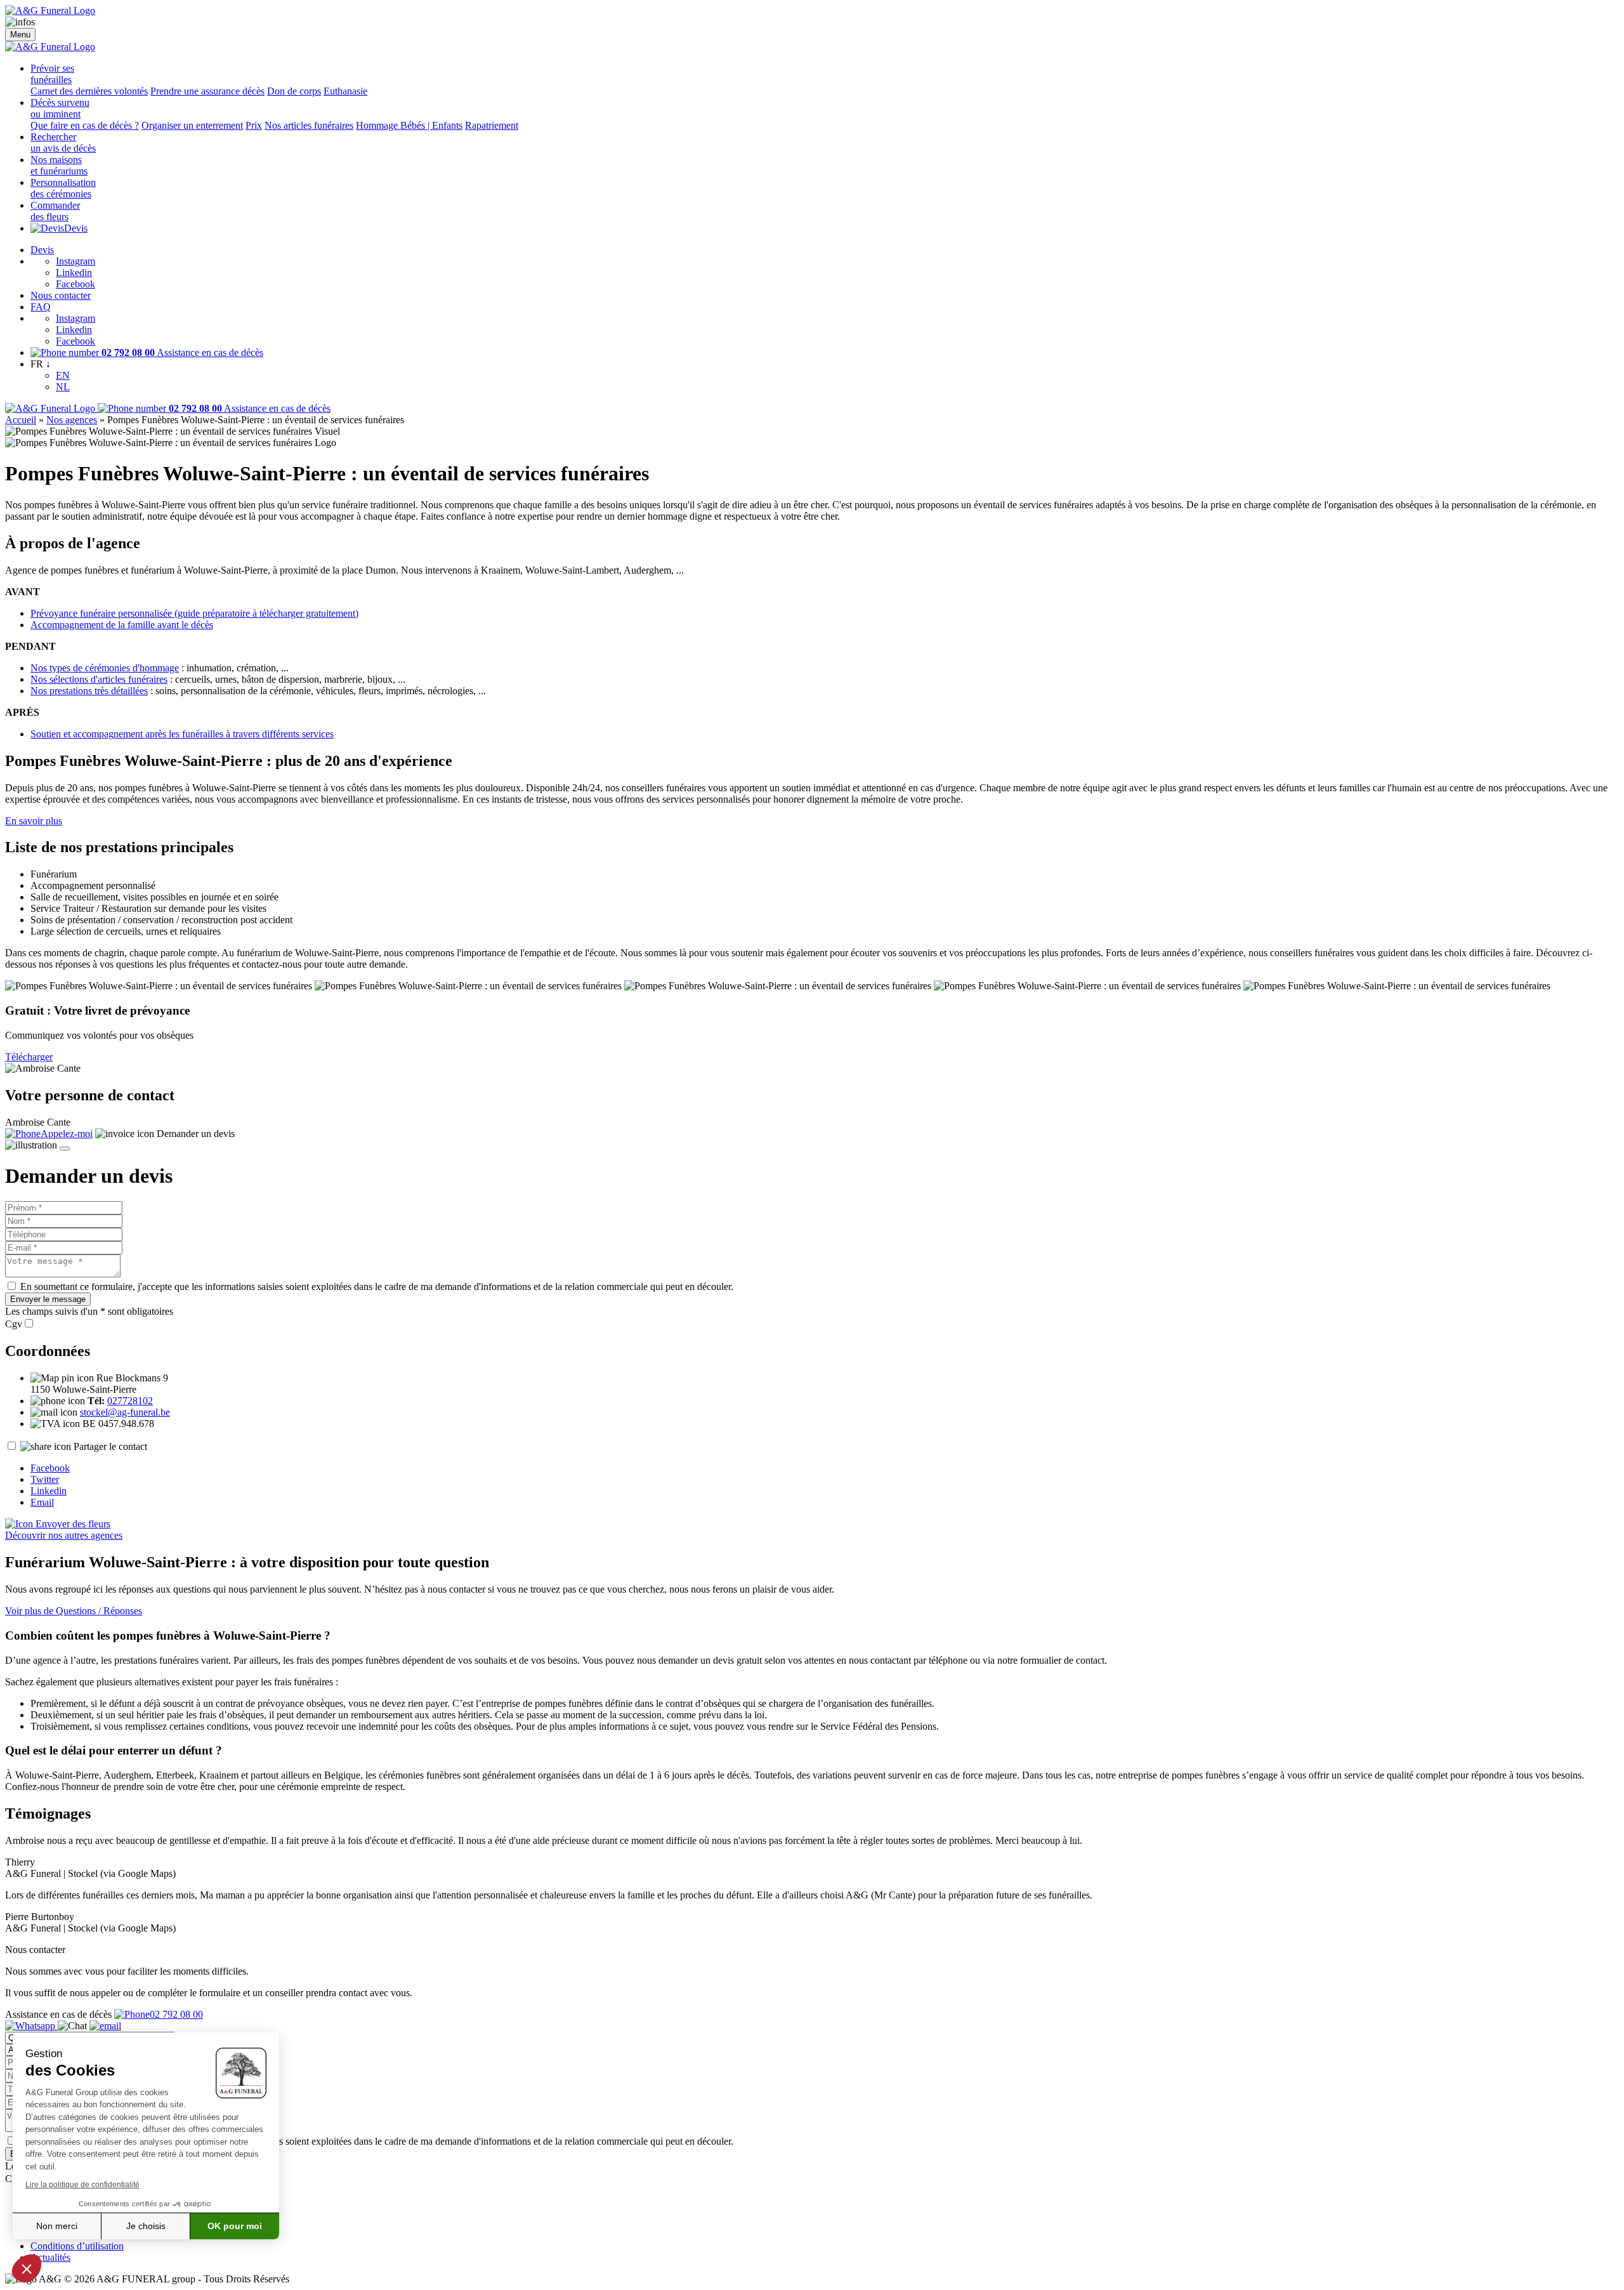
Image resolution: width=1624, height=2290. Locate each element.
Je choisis (146, 2226)
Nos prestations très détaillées (89, 691)
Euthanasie (345, 91)
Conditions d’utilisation (77, 2246)
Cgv (14, 1324)
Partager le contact (110, 1446)
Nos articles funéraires (309, 125)
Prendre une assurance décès (207, 91)
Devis (76, 228)
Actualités (50, 2257)
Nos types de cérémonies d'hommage (105, 668)
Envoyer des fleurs (72, 1524)
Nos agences (72, 420)
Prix (254, 125)
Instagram (75, 261)
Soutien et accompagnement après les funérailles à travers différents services (182, 734)
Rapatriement (492, 125)
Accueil (21, 420)
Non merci (57, 2226)
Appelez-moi (67, 1134)
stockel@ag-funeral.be (125, 1412)
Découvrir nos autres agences (64, 1535)
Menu (20, 35)
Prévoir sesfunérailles (52, 74)
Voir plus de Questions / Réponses (74, 1611)
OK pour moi (235, 2226)
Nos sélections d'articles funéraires (99, 679)
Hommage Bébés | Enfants (409, 125)
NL (63, 387)
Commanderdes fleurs (55, 211)
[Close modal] (65, 1148)
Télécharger (29, 1057)
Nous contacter (61, 295)
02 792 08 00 (176, 2014)
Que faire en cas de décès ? (85, 125)
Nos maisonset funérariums (59, 165)
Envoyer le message (48, 1299)
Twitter (45, 1479)
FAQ (41, 307)
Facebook (75, 284)
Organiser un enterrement (192, 125)
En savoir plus (34, 821)
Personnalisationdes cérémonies (63, 188)
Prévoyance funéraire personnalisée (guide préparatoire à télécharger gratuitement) (194, 613)
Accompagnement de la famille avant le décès (122, 625)
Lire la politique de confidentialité (82, 2185)
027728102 (130, 1401)
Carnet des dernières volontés (89, 91)
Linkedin (74, 273)
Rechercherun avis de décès (63, 142)
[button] (27, 2268)
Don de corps (294, 91)
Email (42, 1502)
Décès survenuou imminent (60, 108)
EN (63, 375)
